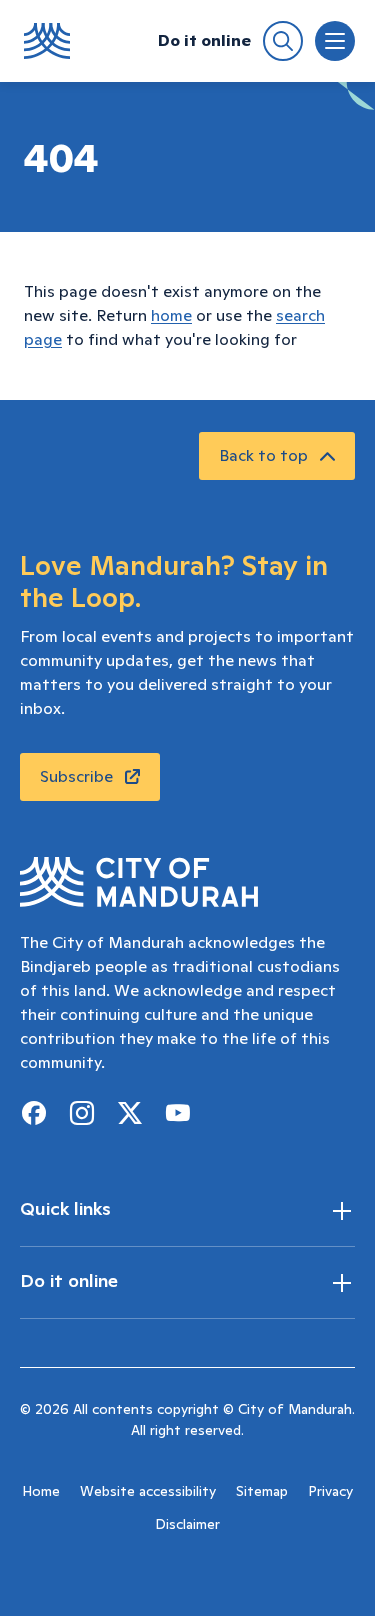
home (171, 316)
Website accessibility (148, 1492)
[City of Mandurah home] (47, 41)
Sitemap (262, 1492)
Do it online (204, 41)
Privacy (330, 1492)
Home (41, 1492)
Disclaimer (187, 1525)
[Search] (283, 41)
